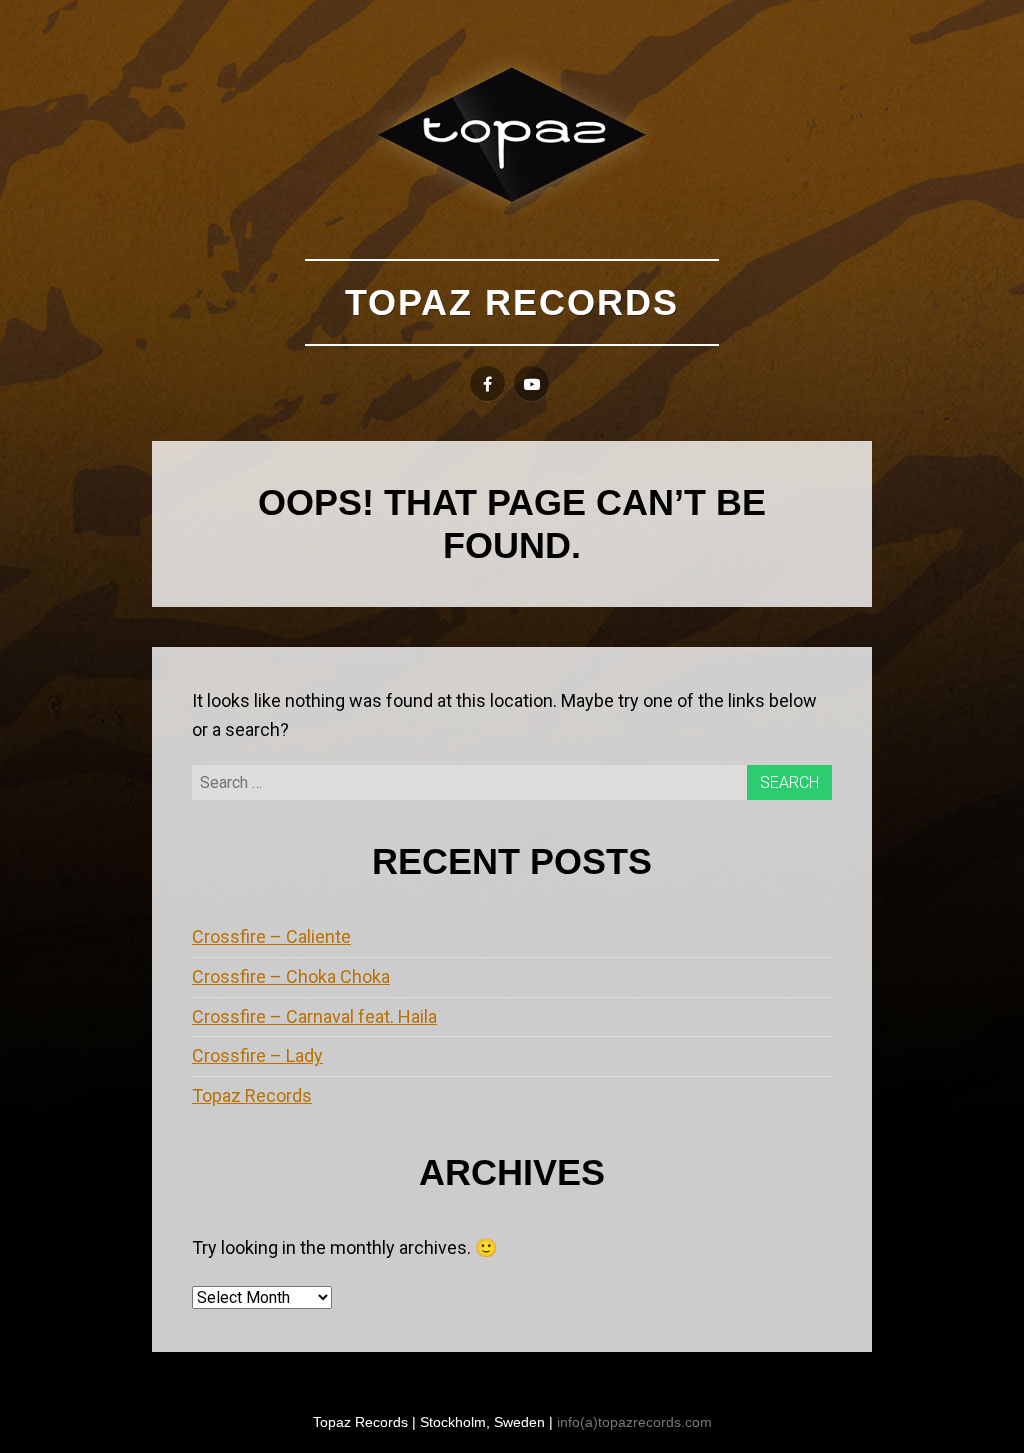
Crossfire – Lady (257, 1055)
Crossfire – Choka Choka (291, 976)
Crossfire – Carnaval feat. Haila (314, 1016)
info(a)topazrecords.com (634, 1422)
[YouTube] (531, 383)
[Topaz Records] (512, 134)
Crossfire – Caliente (271, 936)
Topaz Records (512, 302)
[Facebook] (487, 383)
